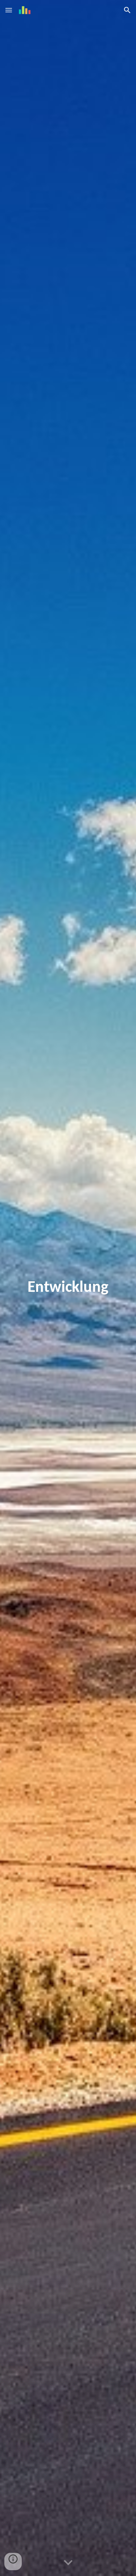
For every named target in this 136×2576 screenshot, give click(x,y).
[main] (68, 1288)
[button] (9, 10)
